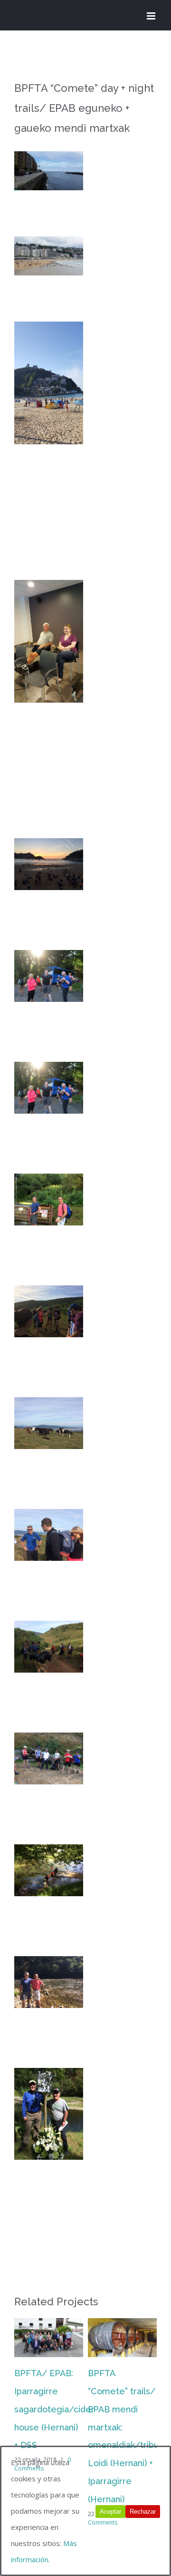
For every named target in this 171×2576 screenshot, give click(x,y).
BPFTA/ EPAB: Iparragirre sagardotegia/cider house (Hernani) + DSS (54, 2409)
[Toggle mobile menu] (152, 16)
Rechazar (143, 2512)
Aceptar (110, 2512)
